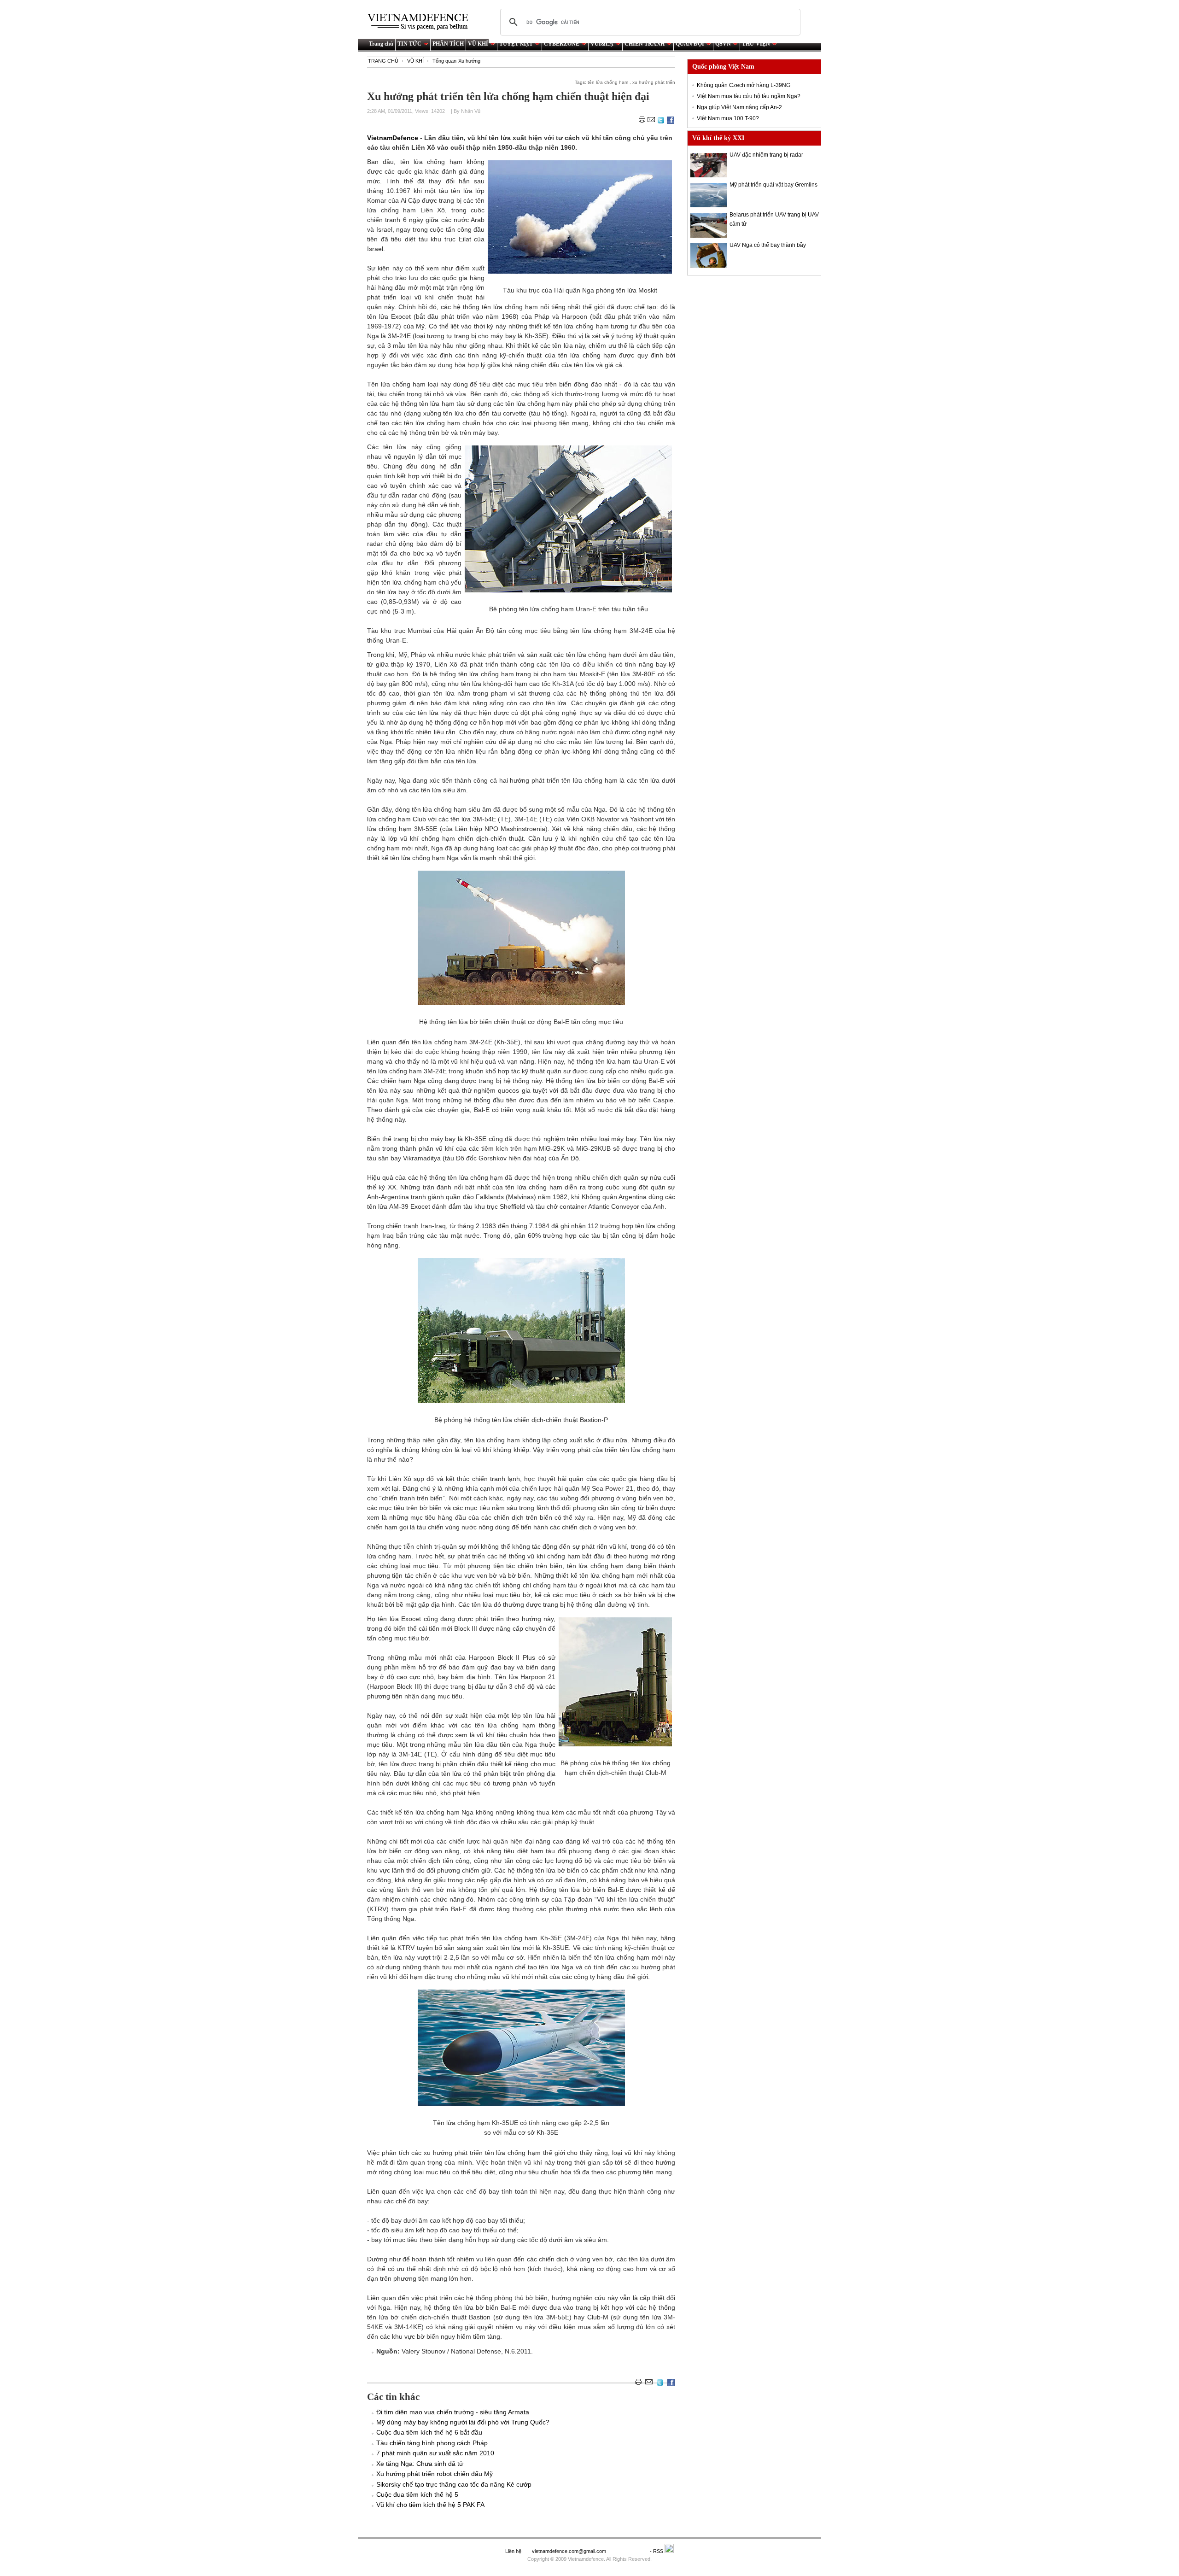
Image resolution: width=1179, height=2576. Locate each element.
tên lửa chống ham (608, 82)
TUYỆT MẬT (516, 44)
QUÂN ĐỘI (690, 44)
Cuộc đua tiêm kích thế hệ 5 (417, 2494)
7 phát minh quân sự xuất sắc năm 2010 (435, 2453)
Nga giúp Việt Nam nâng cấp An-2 (739, 107)
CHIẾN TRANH (645, 44)
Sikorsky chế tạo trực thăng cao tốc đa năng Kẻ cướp (454, 2484)
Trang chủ (381, 44)
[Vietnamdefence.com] (422, 22)
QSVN (723, 44)
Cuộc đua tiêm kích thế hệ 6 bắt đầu (429, 2432)
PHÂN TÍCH (448, 44)
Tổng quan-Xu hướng (456, 61)
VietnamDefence (394, 138)
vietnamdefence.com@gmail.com (570, 2551)
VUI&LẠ (602, 44)
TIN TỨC (409, 44)
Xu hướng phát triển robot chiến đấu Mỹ (435, 2474)
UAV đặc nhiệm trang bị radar (766, 155)
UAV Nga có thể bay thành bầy (768, 245)
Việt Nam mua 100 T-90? (728, 118)
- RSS (657, 2551)
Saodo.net (629, 2551)
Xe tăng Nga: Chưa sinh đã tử (420, 2464)
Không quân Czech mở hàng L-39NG (744, 85)
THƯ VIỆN (756, 44)
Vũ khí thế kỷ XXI (718, 138)
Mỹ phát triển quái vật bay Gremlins (773, 185)
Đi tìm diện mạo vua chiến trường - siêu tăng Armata (453, 2412)
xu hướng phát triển (654, 82)
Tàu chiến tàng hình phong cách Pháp (432, 2443)
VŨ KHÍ (478, 44)
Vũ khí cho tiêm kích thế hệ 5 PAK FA (430, 2505)
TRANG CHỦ (383, 61)
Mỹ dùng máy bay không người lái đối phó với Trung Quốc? (463, 2422)
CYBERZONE (562, 44)
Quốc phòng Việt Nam (723, 67)
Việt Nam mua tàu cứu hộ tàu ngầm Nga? (749, 96)
